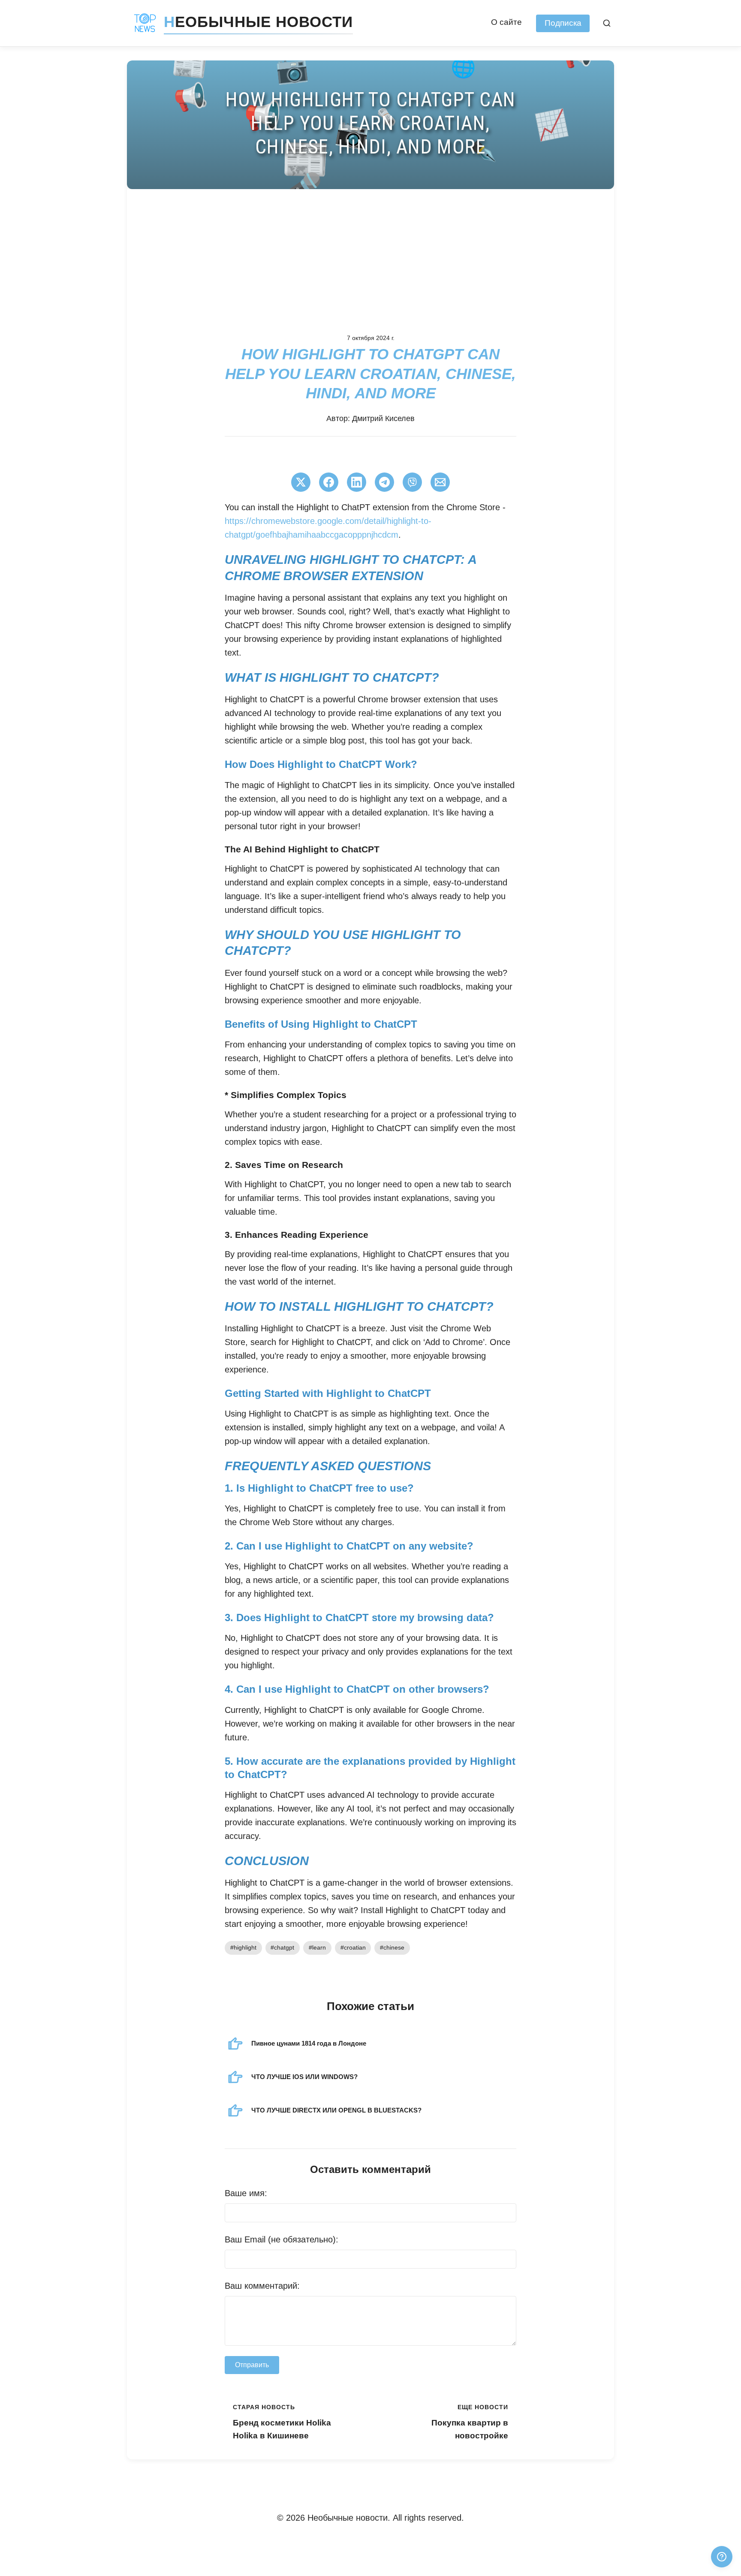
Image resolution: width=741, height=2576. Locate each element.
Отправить (252, 2365)
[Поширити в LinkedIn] (357, 482)
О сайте (506, 22)
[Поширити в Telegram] (384, 482)
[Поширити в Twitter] (301, 482)
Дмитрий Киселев (383, 418)
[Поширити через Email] (440, 482)
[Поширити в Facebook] (329, 482)
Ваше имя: (246, 2193)
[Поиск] (607, 23)
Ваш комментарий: (262, 2286)
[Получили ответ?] (722, 2557)
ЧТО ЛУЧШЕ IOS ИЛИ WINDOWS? (304, 2077)
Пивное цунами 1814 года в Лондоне (309, 2043)
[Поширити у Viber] (412, 482)
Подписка (563, 23)
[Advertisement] (370, 253)
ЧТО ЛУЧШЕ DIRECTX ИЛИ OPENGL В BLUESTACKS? (336, 2110)
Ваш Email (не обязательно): (282, 2239)
